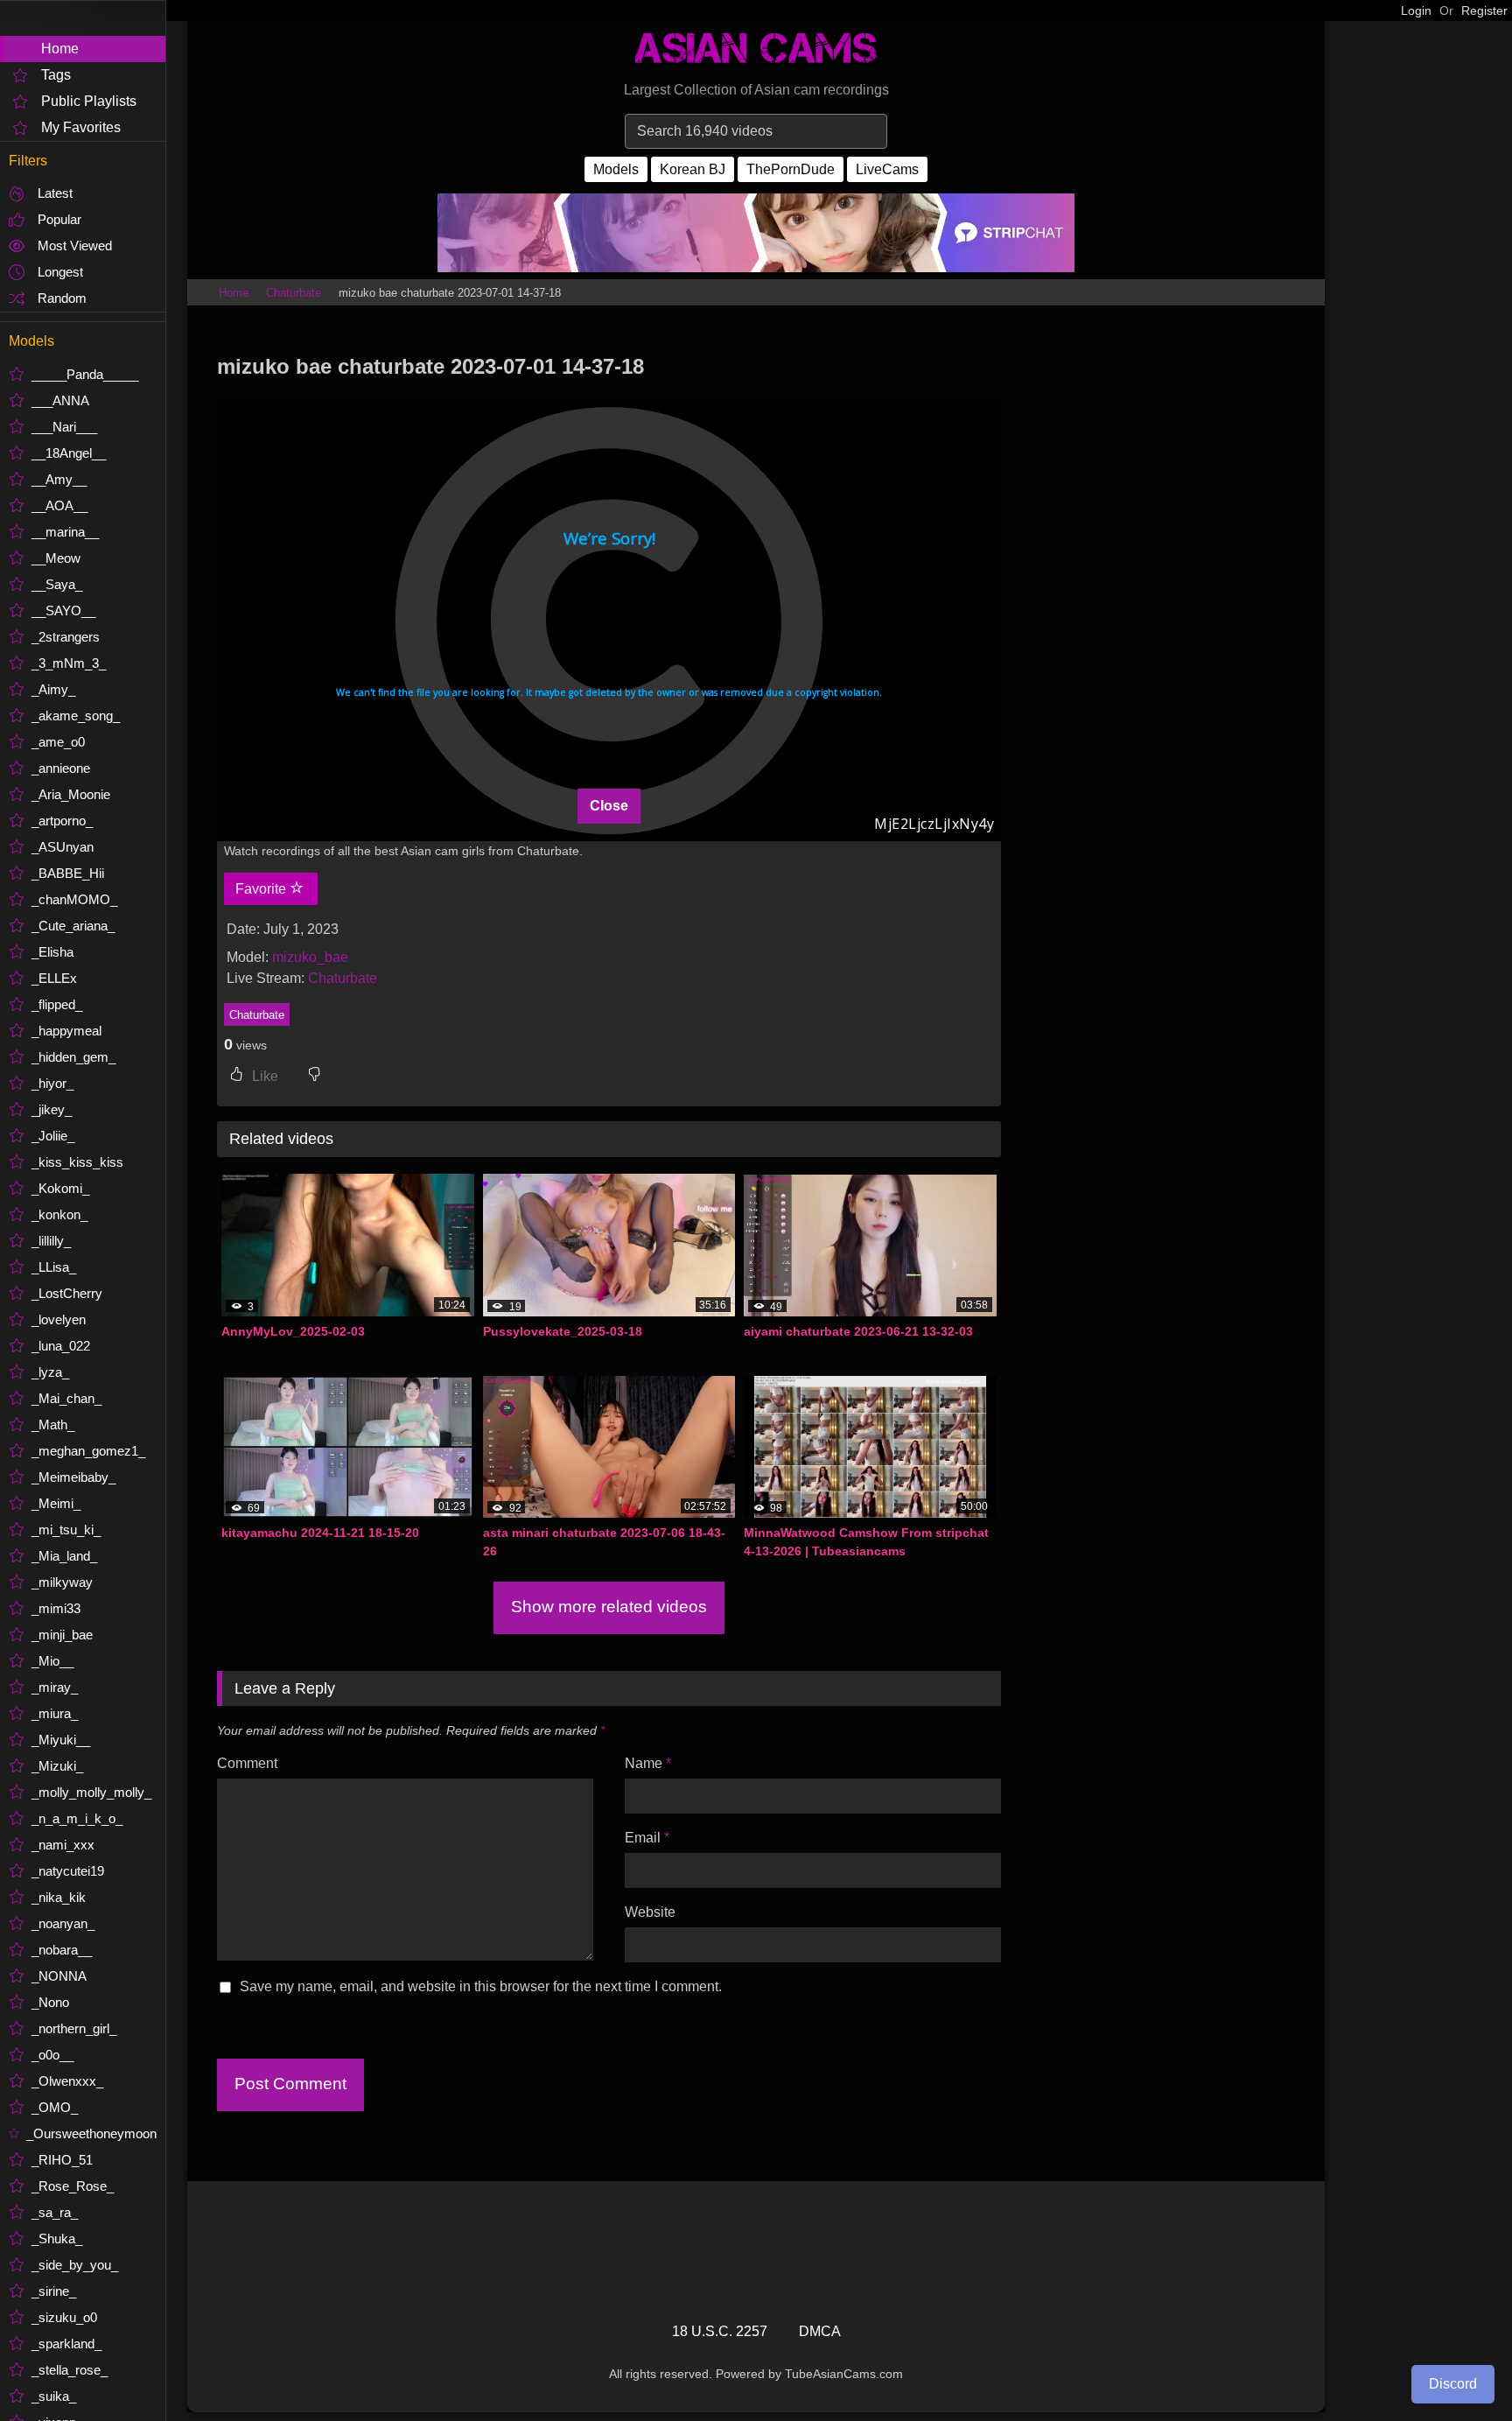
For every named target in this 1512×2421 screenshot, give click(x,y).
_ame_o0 (58, 742)
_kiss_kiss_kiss (77, 1162)
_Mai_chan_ (66, 1398)
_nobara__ (62, 1950)
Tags (56, 75)
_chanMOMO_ (74, 899)
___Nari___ (64, 427)
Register (1484, 11)
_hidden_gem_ (73, 1057)
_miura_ (55, 1713)
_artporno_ (62, 821)
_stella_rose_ (70, 2370)
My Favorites (81, 127)
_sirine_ (54, 2291)
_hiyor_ (52, 1083)
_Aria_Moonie (71, 794)
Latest (55, 193)
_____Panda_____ (85, 374)
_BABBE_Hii (68, 873)
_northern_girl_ (74, 2028)
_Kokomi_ (60, 1188)
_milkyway (62, 1582)
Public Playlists (89, 101)
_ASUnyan (63, 847)
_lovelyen (59, 1319)
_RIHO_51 (62, 2160)
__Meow (56, 558)
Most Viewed (75, 246)
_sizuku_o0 (64, 2317)
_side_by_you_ (75, 2265)
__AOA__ (59, 505)
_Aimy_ (53, 689)
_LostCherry (67, 1293)
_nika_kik (59, 1897)
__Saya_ (57, 584)
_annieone (61, 768)
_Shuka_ (57, 2239)
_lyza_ (50, 1372)
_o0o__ (52, 2055)
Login (1416, 11)
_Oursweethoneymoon (91, 2133)
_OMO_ (55, 2107)
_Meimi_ (56, 1503)
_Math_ (53, 1425)
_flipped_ (57, 1004)
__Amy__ (59, 479)
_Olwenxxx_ (67, 2081)
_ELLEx (54, 978)
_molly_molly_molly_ (91, 1792)
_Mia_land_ (64, 1556)
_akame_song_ (76, 716)
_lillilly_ (51, 1241)
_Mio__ (52, 1661)
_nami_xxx (63, 1845)
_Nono (50, 2002)
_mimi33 (56, 1608)
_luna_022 (61, 1346)
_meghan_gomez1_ (88, 1451)
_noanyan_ (63, 1923)
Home (60, 49)
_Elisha (52, 952)
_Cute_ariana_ (73, 926)
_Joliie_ (53, 1136)
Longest (60, 272)
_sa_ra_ (55, 2212)
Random (62, 298)
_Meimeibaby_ (73, 1477)
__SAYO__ (63, 611)
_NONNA (59, 1976)
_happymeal (66, 1031)
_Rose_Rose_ (73, 2186)
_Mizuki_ (57, 1766)
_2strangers (66, 637)
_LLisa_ (54, 1267)
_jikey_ (52, 1109)
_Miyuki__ (61, 1740)
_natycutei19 (68, 1871)
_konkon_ (59, 1214)
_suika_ (54, 2396)
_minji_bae (62, 1635)
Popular (59, 219)
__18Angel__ (69, 453)
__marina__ (65, 532)
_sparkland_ (66, 2344)
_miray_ (55, 1687)
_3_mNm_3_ (69, 663)
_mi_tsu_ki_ (66, 1530)
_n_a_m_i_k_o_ (77, 1818)
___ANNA (60, 400)
